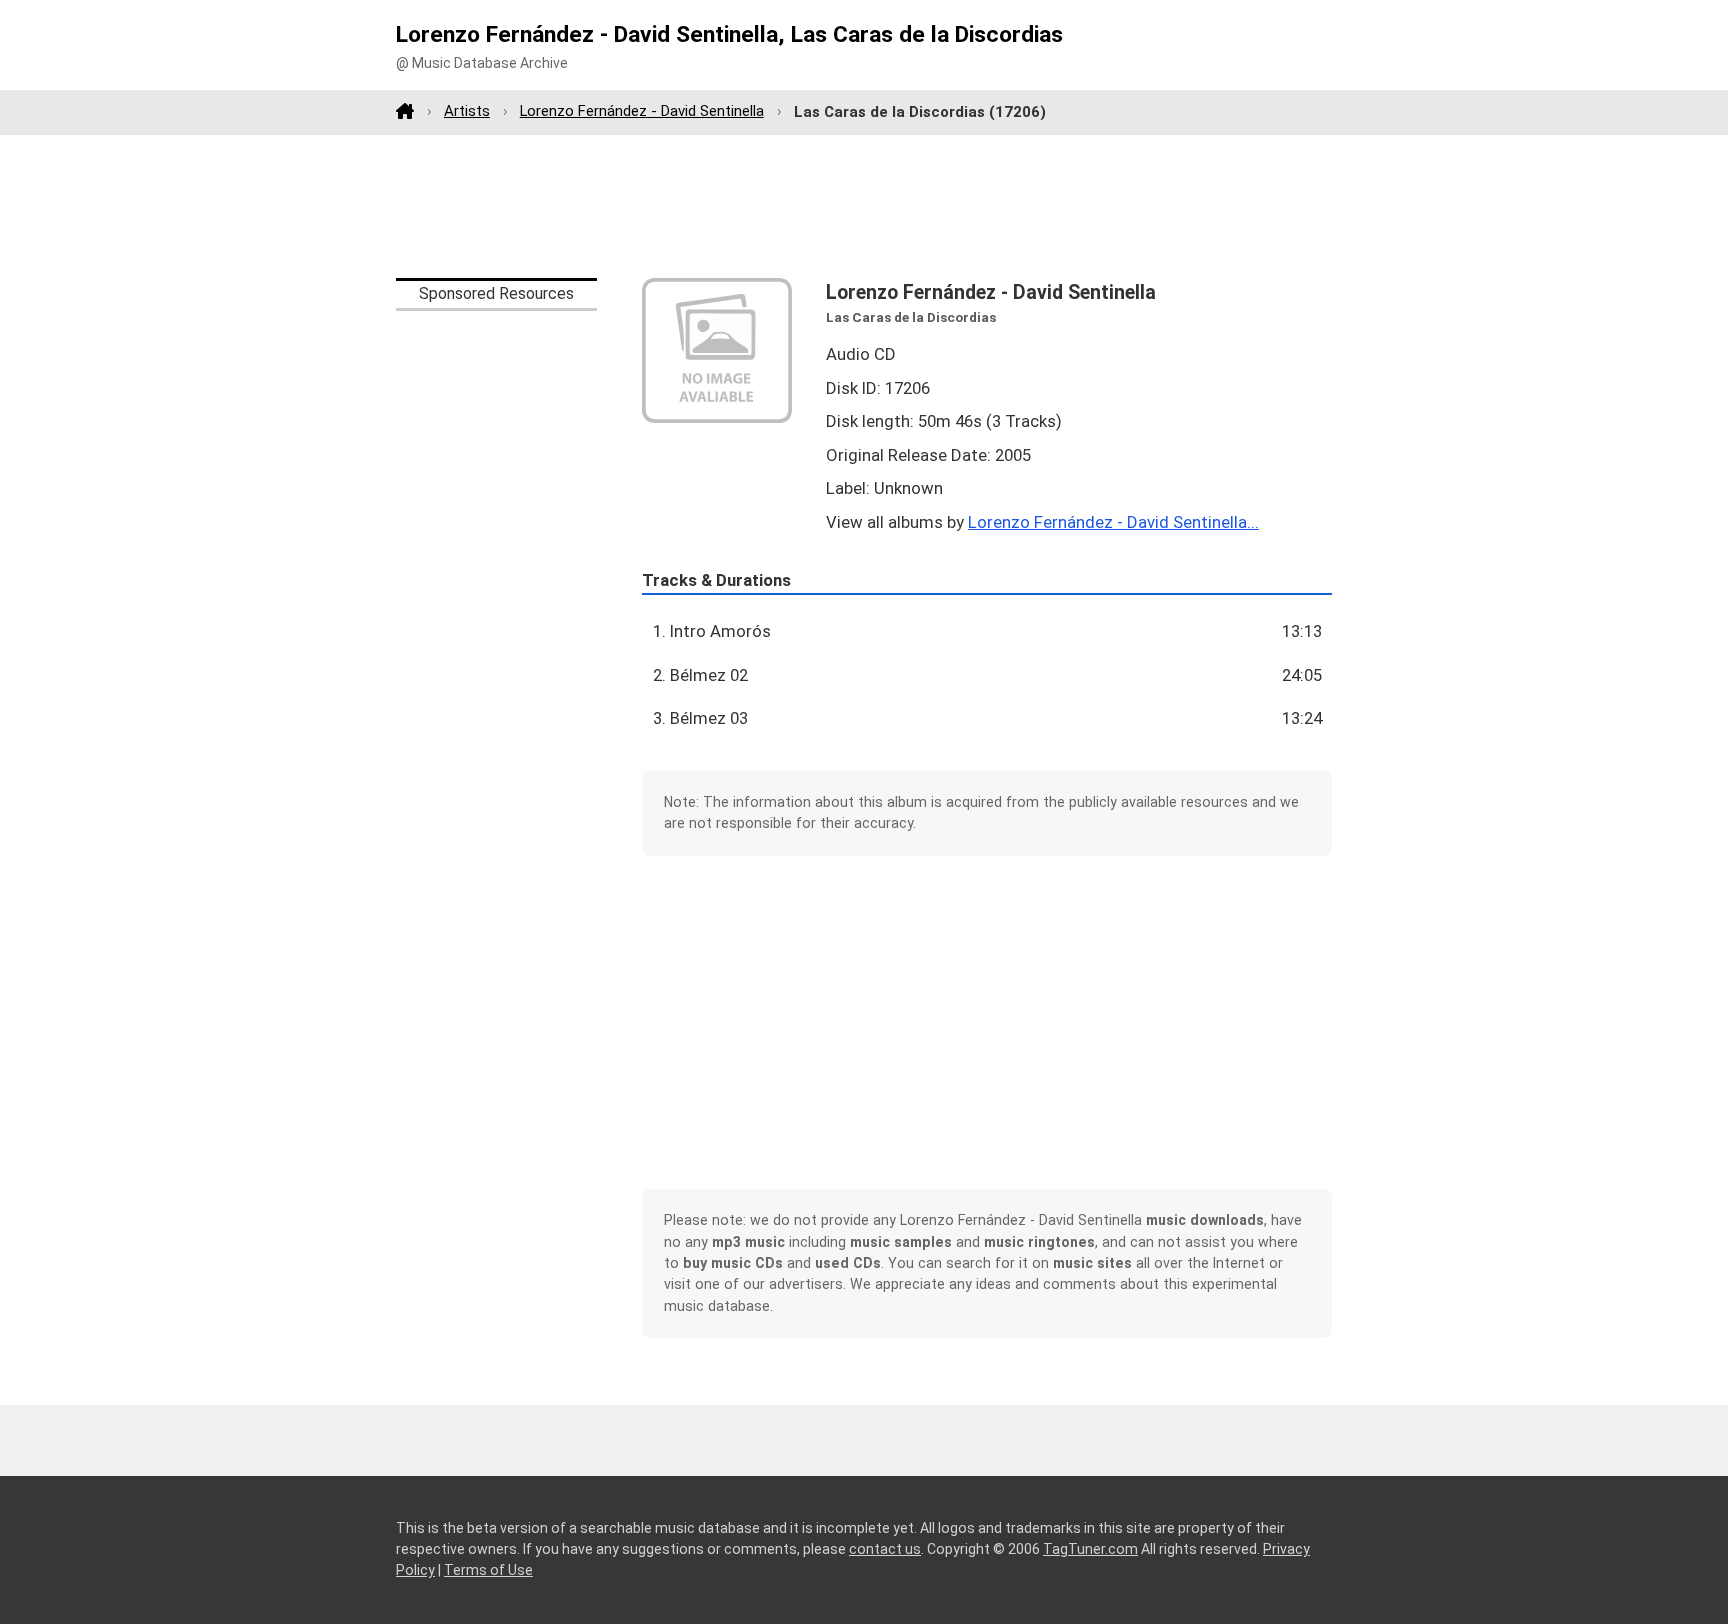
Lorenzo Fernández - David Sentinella (642, 111)
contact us (885, 1549)
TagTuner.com (1090, 1549)
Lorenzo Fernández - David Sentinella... (1113, 522)
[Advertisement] (864, 206)
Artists (467, 111)
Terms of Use (488, 1570)
